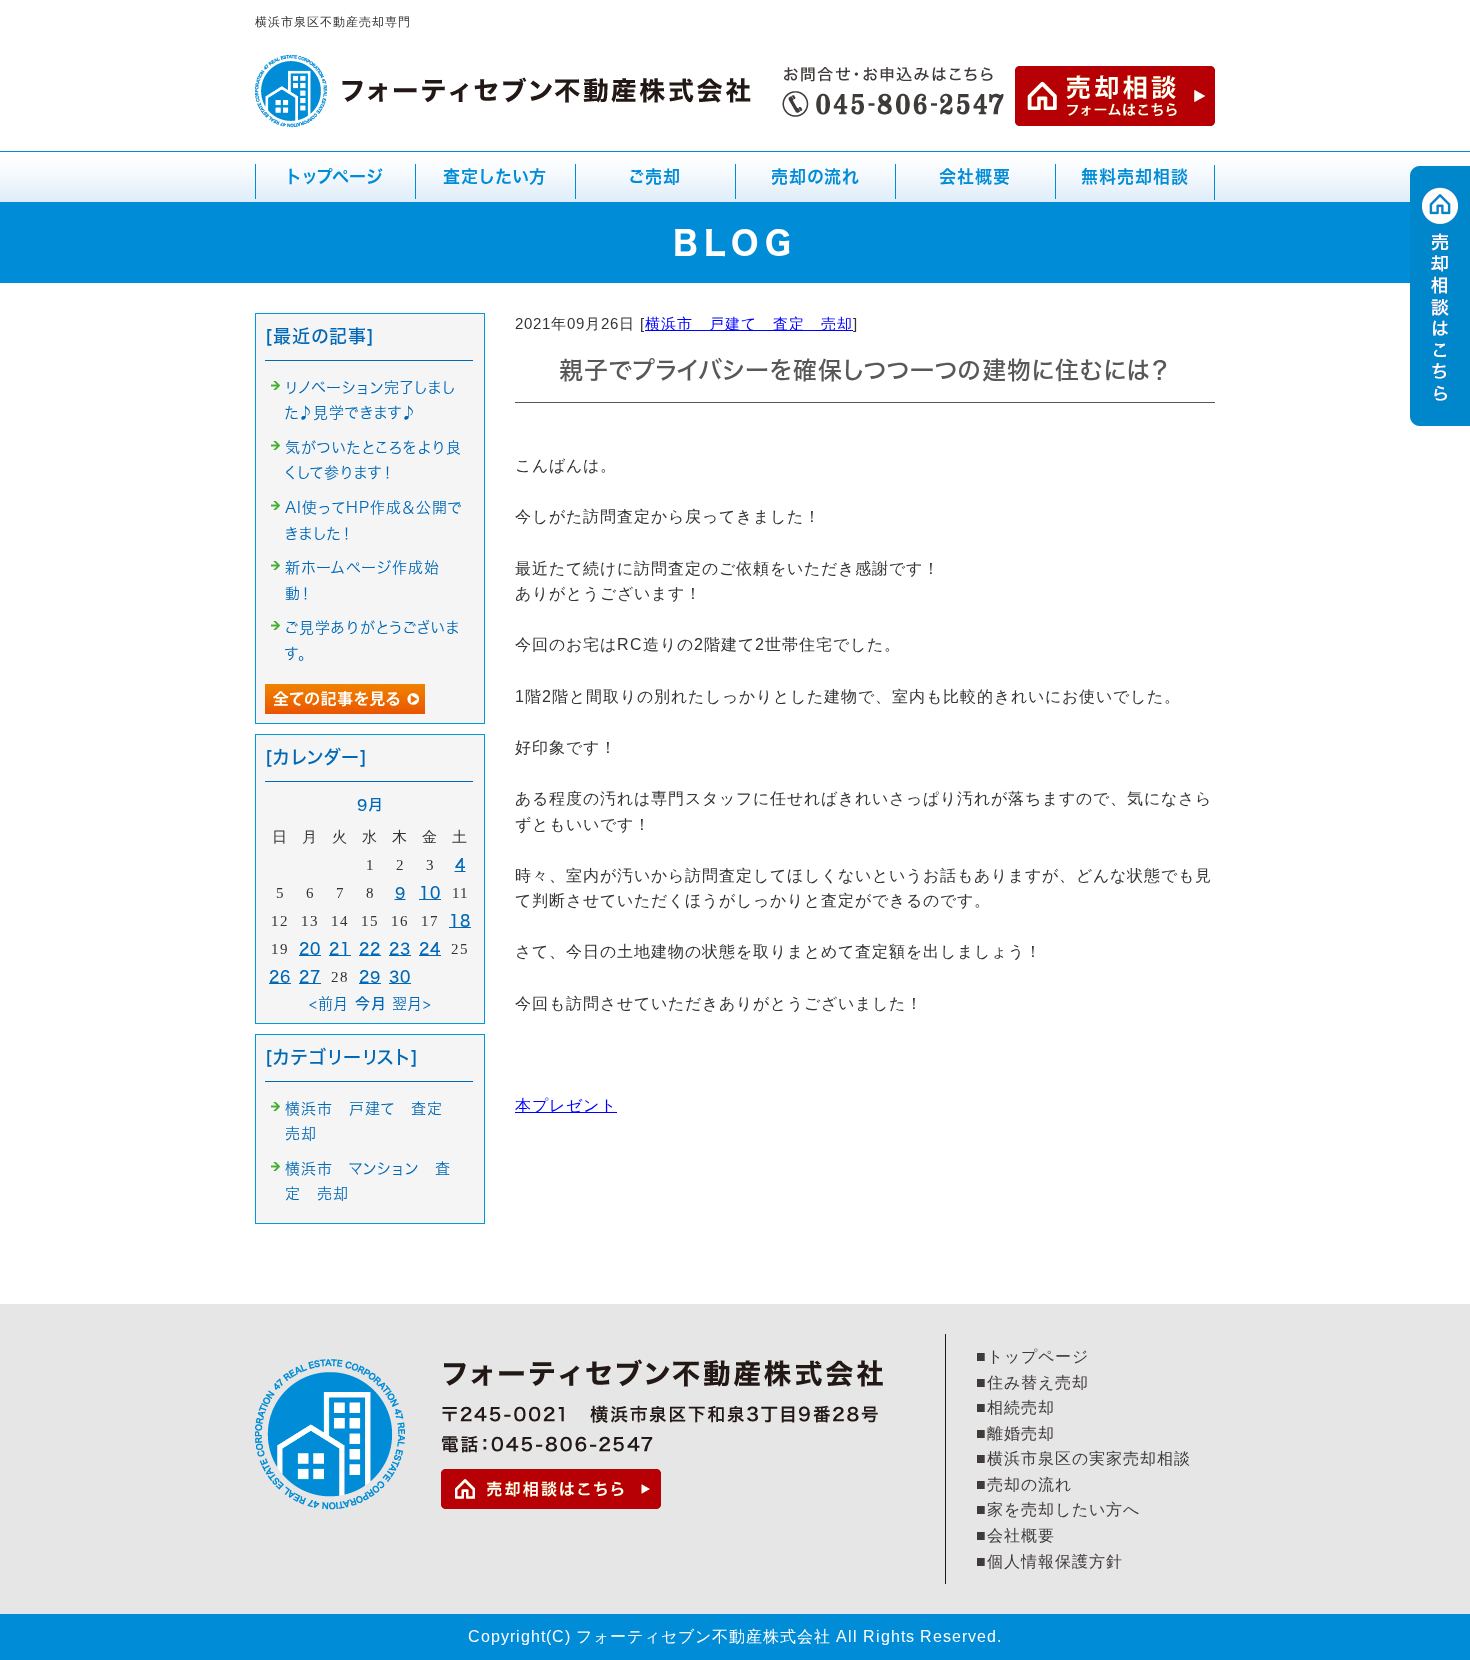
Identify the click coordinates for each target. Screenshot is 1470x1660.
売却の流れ (815, 176)
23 (400, 948)
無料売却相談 (1135, 176)
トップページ (335, 176)
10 (430, 892)
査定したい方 (495, 176)
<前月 (329, 1003)
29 (370, 976)
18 (460, 920)
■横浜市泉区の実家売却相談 (1083, 1458)
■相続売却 (1015, 1407)
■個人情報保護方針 (1049, 1561)
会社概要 (975, 176)
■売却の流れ (1024, 1484)
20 (310, 948)
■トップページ (1032, 1356)
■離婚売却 (1015, 1433)
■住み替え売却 (1032, 1382)
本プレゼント (566, 1105)
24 (430, 948)
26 (280, 976)
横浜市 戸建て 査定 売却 (749, 323)
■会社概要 (1015, 1535)
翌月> (412, 1003)
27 (310, 976)
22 (370, 948)
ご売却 (652, 185)
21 (340, 948)
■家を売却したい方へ (1058, 1509)
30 (400, 976)
